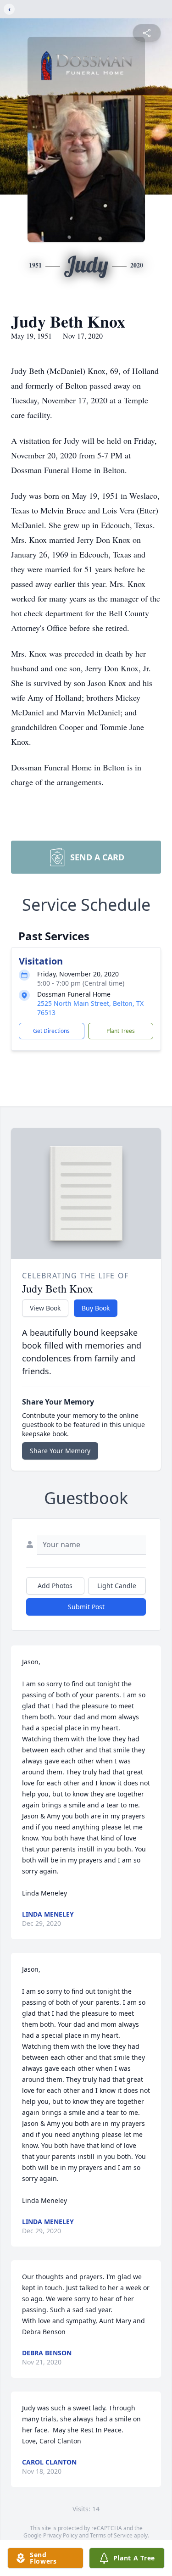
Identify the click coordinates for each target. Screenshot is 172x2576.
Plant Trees (121, 1031)
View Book (45, 1308)
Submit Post (86, 1607)
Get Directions (51, 1031)
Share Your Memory (60, 1451)
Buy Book (96, 1308)
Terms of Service (111, 2535)
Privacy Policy (60, 2535)
